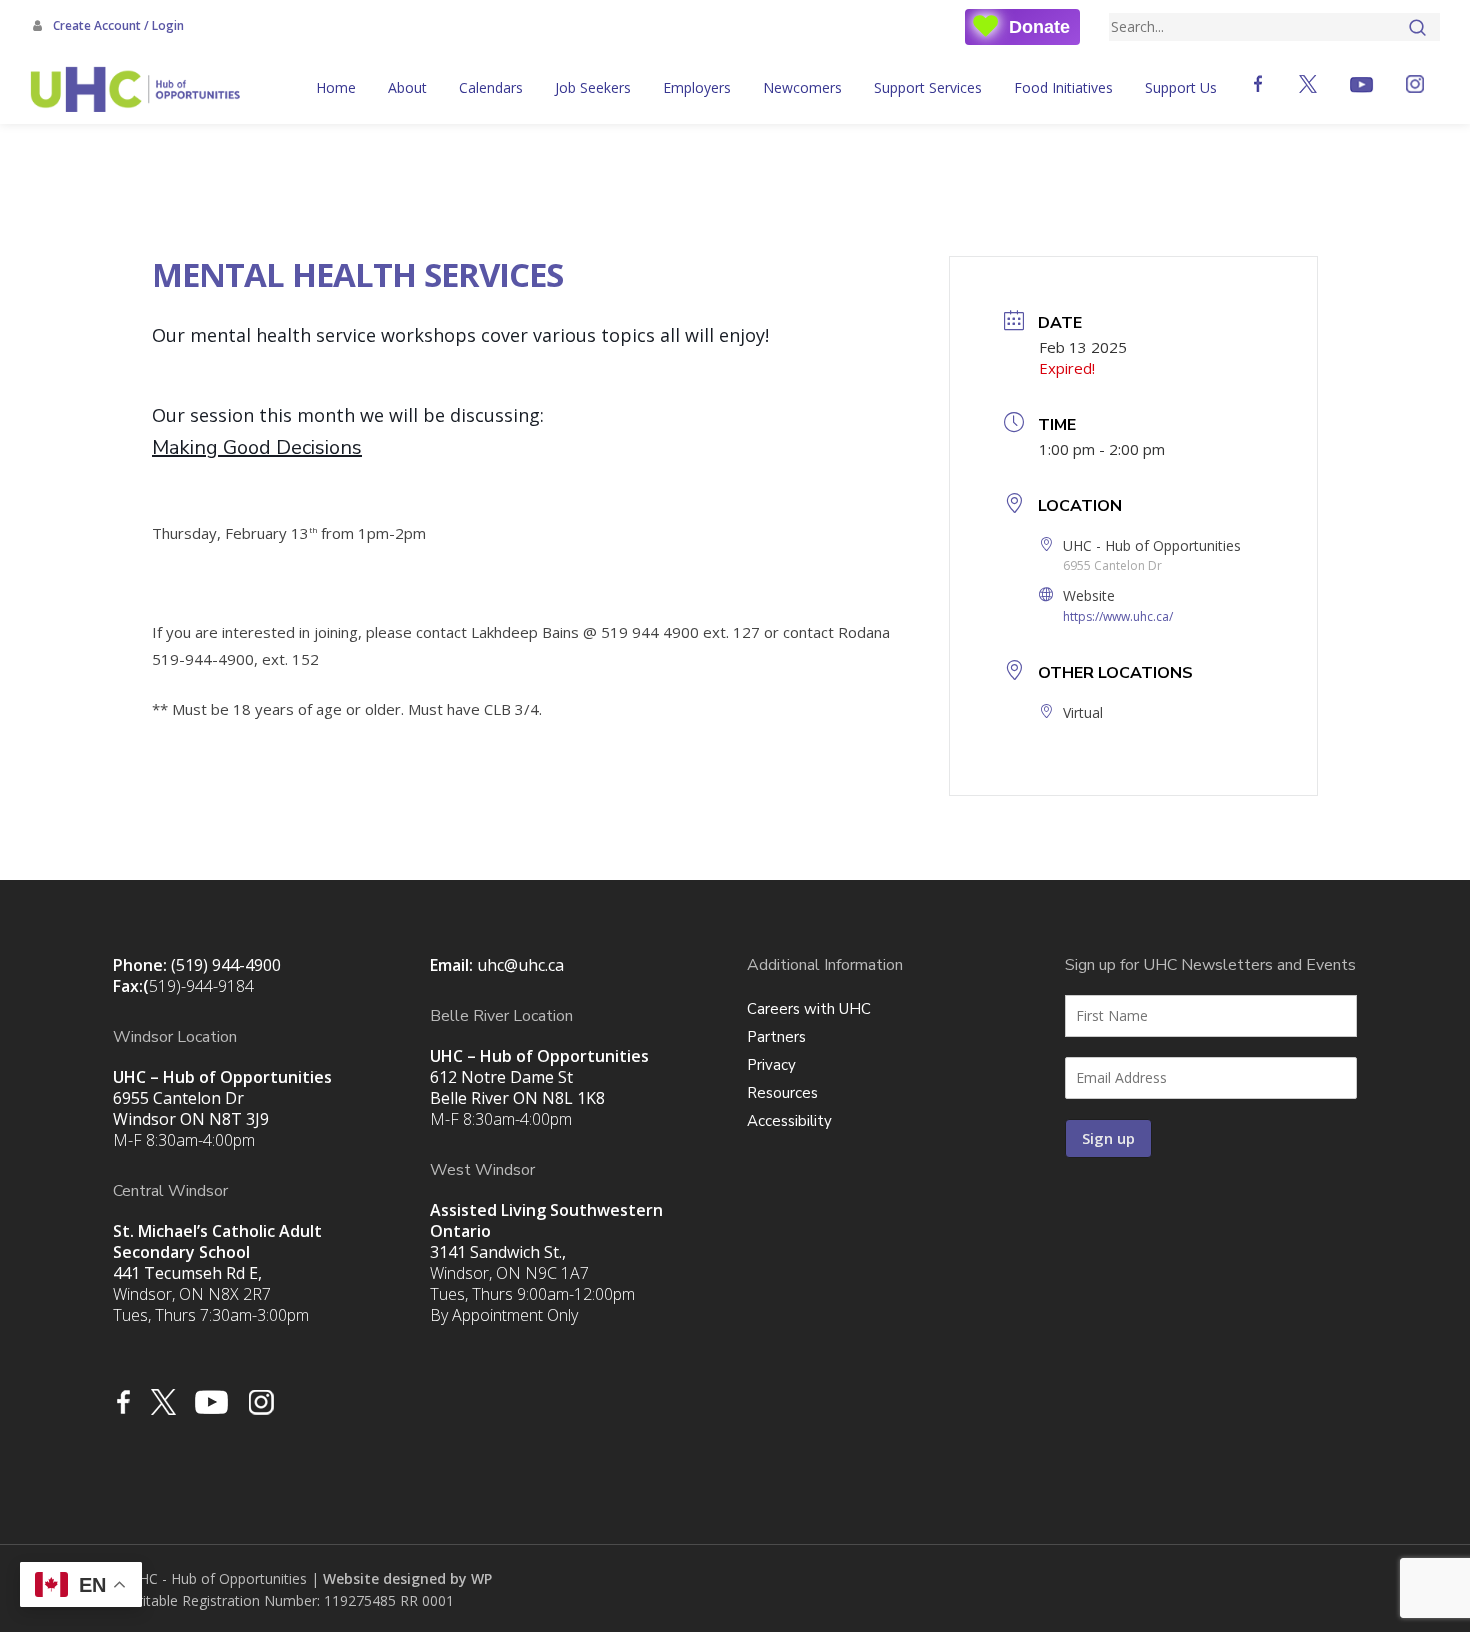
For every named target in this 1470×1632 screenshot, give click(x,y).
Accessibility (789, 1121)
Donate (1039, 27)
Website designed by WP (407, 1578)
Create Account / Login (117, 25)
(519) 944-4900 (226, 965)
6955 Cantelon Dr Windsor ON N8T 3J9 (222, 1098)
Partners (776, 1037)
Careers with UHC (809, 1009)
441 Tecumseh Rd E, (217, 1252)
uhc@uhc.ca (520, 965)
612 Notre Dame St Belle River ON (539, 1077)
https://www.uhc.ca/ (1118, 616)
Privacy (771, 1065)
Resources (782, 1093)
